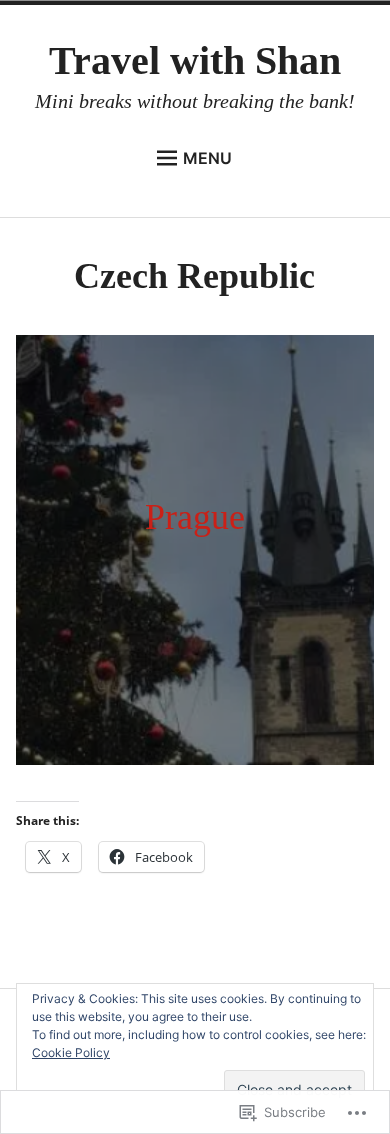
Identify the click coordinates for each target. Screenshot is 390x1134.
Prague (195, 517)
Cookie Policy (71, 1052)
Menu (207, 158)
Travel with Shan (195, 60)
